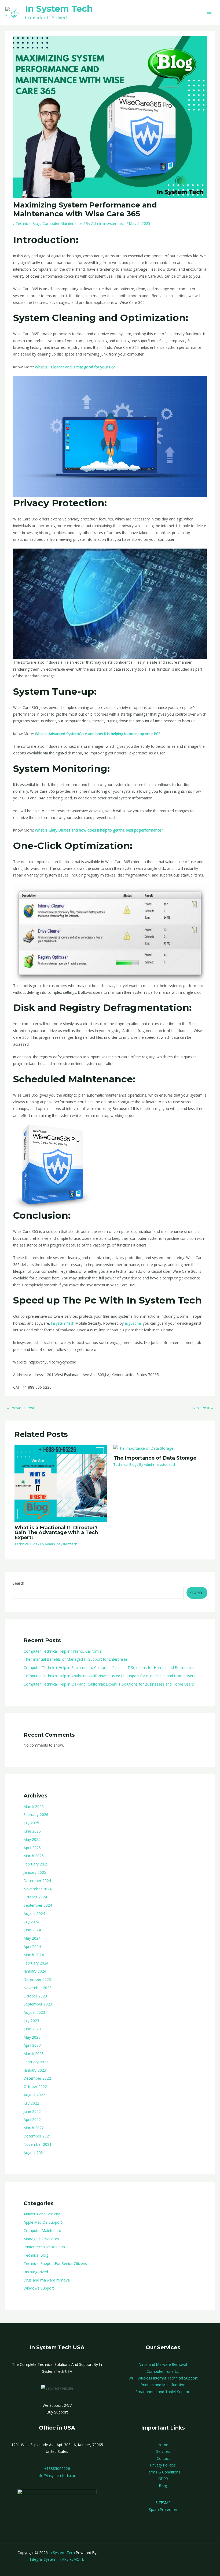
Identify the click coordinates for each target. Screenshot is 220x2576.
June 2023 (32, 2029)
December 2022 (37, 2078)
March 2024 (34, 1955)
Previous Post (20, 1408)
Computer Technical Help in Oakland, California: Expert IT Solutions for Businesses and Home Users (109, 1684)
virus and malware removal (47, 2280)
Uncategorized (36, 2272)
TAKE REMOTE (72, 2559)
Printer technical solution (44, 2247)
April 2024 (32, 1946)
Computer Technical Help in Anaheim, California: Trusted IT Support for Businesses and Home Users (109, 1676)
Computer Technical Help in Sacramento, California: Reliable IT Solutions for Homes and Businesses (109, 1667)
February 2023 (36, 2062)
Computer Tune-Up (163, 2371)
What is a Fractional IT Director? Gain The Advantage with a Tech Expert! (56, 1532)
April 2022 (32, 2119)
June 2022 (32, 2111)
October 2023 (35, 1996)
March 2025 (34, 1856)
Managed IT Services (41, 2239)
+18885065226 (57, 2469)
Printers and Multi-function (163, 2385)
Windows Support (39, 2288)
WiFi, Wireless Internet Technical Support (163, 2378)
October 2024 (35, 1897)
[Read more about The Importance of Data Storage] (143, 1448)
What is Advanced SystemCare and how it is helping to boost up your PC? (98, 734)
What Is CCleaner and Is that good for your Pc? (75, 367)
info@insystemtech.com (57, 2475)
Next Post (203, 1408)
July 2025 (31, 1823)
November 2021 (38, 2144)
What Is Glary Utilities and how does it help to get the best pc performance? (99, 830)
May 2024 (32, 1938)
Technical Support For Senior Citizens (55, 2263)
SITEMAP (163, 2503)
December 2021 (37, 2136)
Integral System (43, 2559)
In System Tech (59, 9)
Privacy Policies (163, 2465)
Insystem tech (63, 1323)
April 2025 (32, 1848)
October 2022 (35, 2086)
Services (163, 2451)
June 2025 (32, 1831)
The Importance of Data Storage (155, 1458)
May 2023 (32, 2037)
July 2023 (31, 2021)
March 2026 (34, 1806)
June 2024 (32, 1930)
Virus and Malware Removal (163, 2364)
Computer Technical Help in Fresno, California (63, 1651)
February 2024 (36, 1963)
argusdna (133, 1323)
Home (163, 2445)
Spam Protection (163, 2509)
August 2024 (34, 1914)
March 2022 (34, 2128)
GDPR (163, 2479)
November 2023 (38, 1988)
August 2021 (34, 2153)
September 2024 (38, 1905)
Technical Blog (36, 2255)
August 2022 (34, 2095)
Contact (163, 2458)
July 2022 (31, 2103)
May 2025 (32, 1839)
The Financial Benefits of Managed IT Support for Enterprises (76, 1659)
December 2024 (37, 1881)
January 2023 (35, 2070)
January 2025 (35, 1872)
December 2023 (37, 1979)
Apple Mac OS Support (43, 2222)
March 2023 (34, 2054)
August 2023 (34, 2012)
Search (18, 1583)
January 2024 (35, 1971)
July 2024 (31, 1922)
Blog (163, 2485)
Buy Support (57, 2412)
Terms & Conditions (163, 2472)
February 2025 (36, 1864)
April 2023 (32, 2045)
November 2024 (38, 1889)
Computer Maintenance (44, 2231)
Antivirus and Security (42, 2214)
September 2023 (38, 2004)
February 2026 (36, 1814)
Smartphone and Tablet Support (163, 2392)
